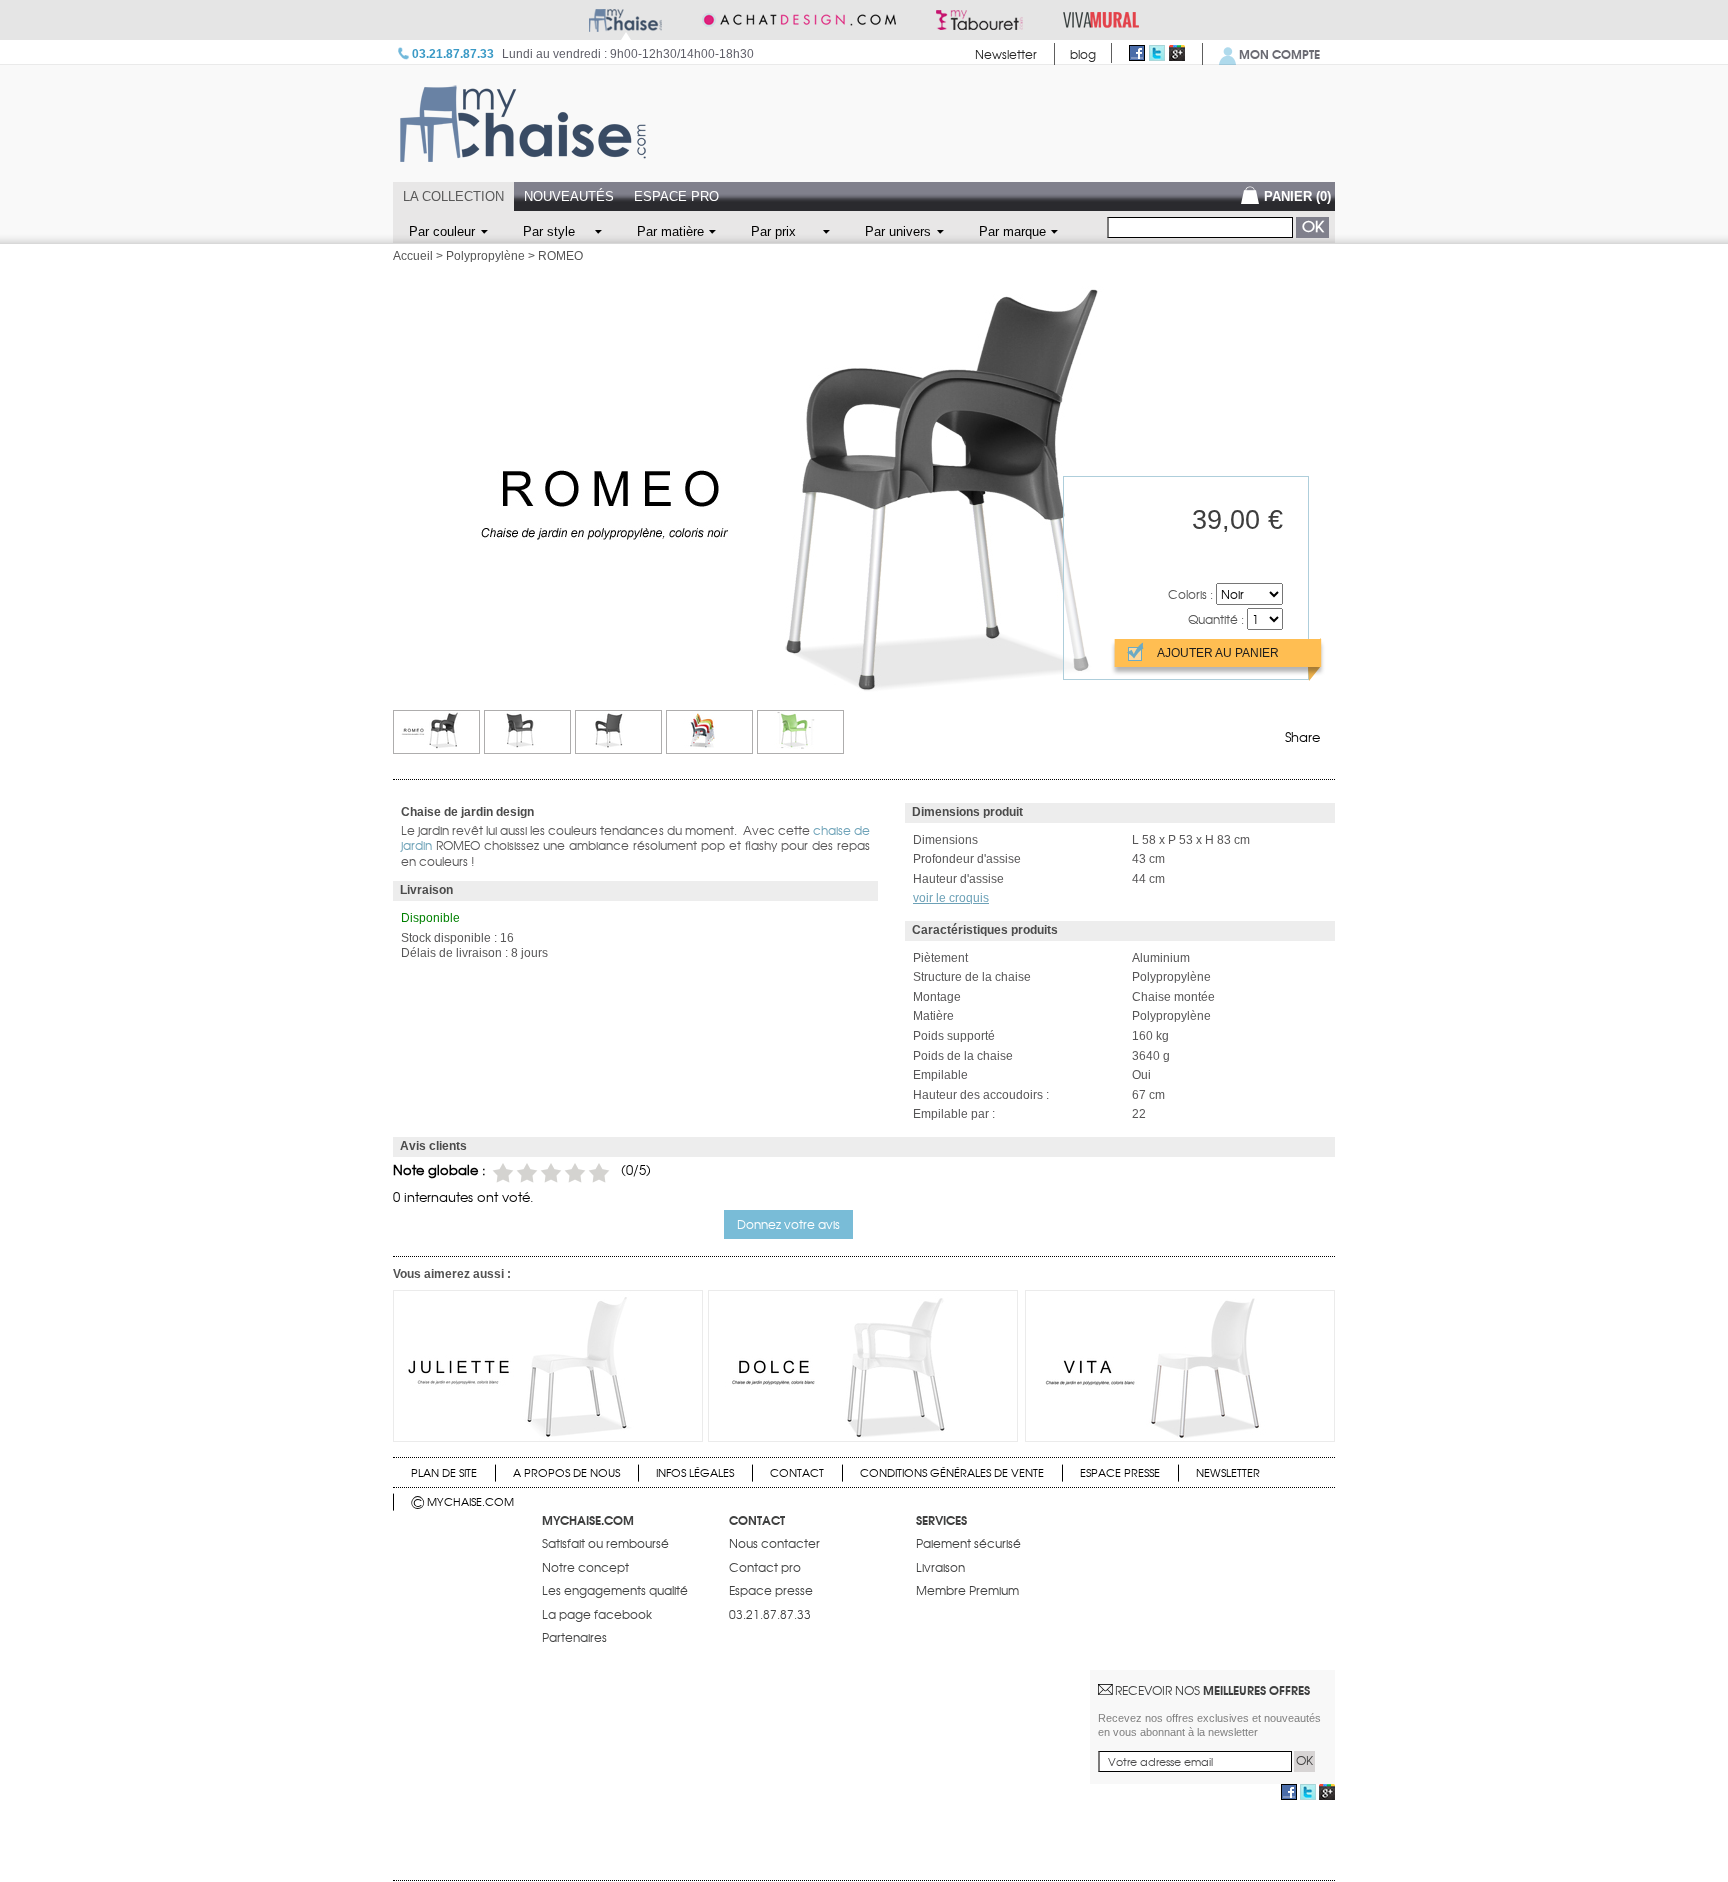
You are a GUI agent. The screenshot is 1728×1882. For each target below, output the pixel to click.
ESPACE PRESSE (1120, 1472)
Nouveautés (569, 196)
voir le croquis (951, 898)
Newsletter (1006, 54)
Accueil (413, 256)
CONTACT (797, 1472)
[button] (788, 1224)
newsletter (1228, 1472)
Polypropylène (485, 256)
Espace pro (676, 196)
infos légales (695, 1472)
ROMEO (560, 256)
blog (1083, 54)
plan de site (444, 1472)
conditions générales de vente (952, 1472)
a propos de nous (566, 1472)
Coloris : (1190, 594)
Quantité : (1216, 619)
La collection (453, 196)
